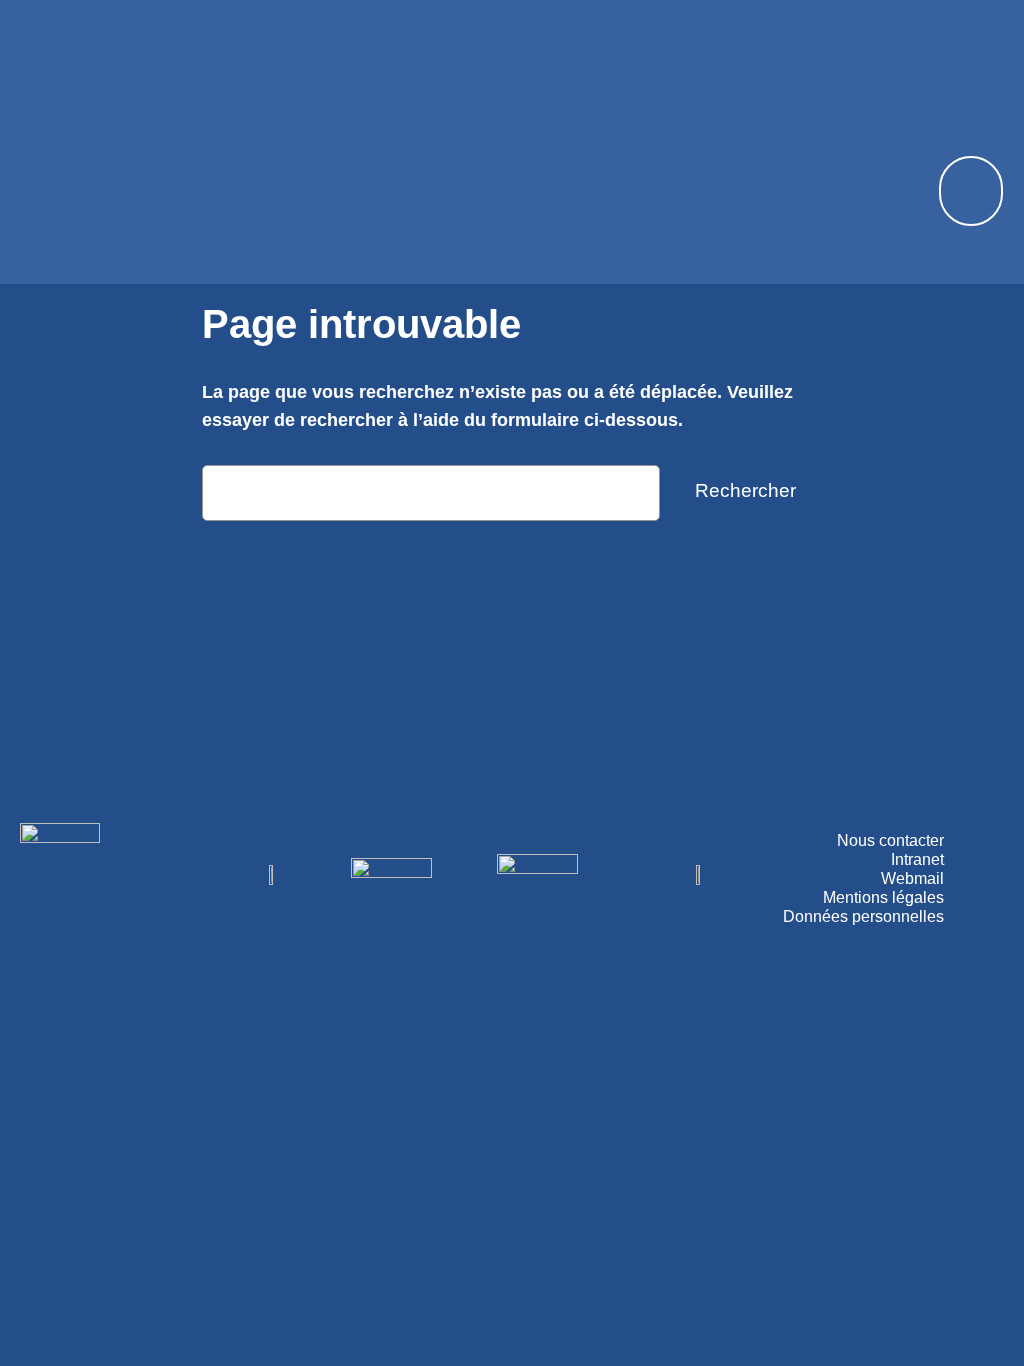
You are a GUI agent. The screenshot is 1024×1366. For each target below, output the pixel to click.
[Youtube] (944, 55)
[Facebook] (909, 55)
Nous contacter (890, 840)
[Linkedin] (979, 55)
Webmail (912, 878)
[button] (502, 38)
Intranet (917, 859)
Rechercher (745, 490)
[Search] (959, 191)
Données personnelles (863, 916)
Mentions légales (883, 897)
